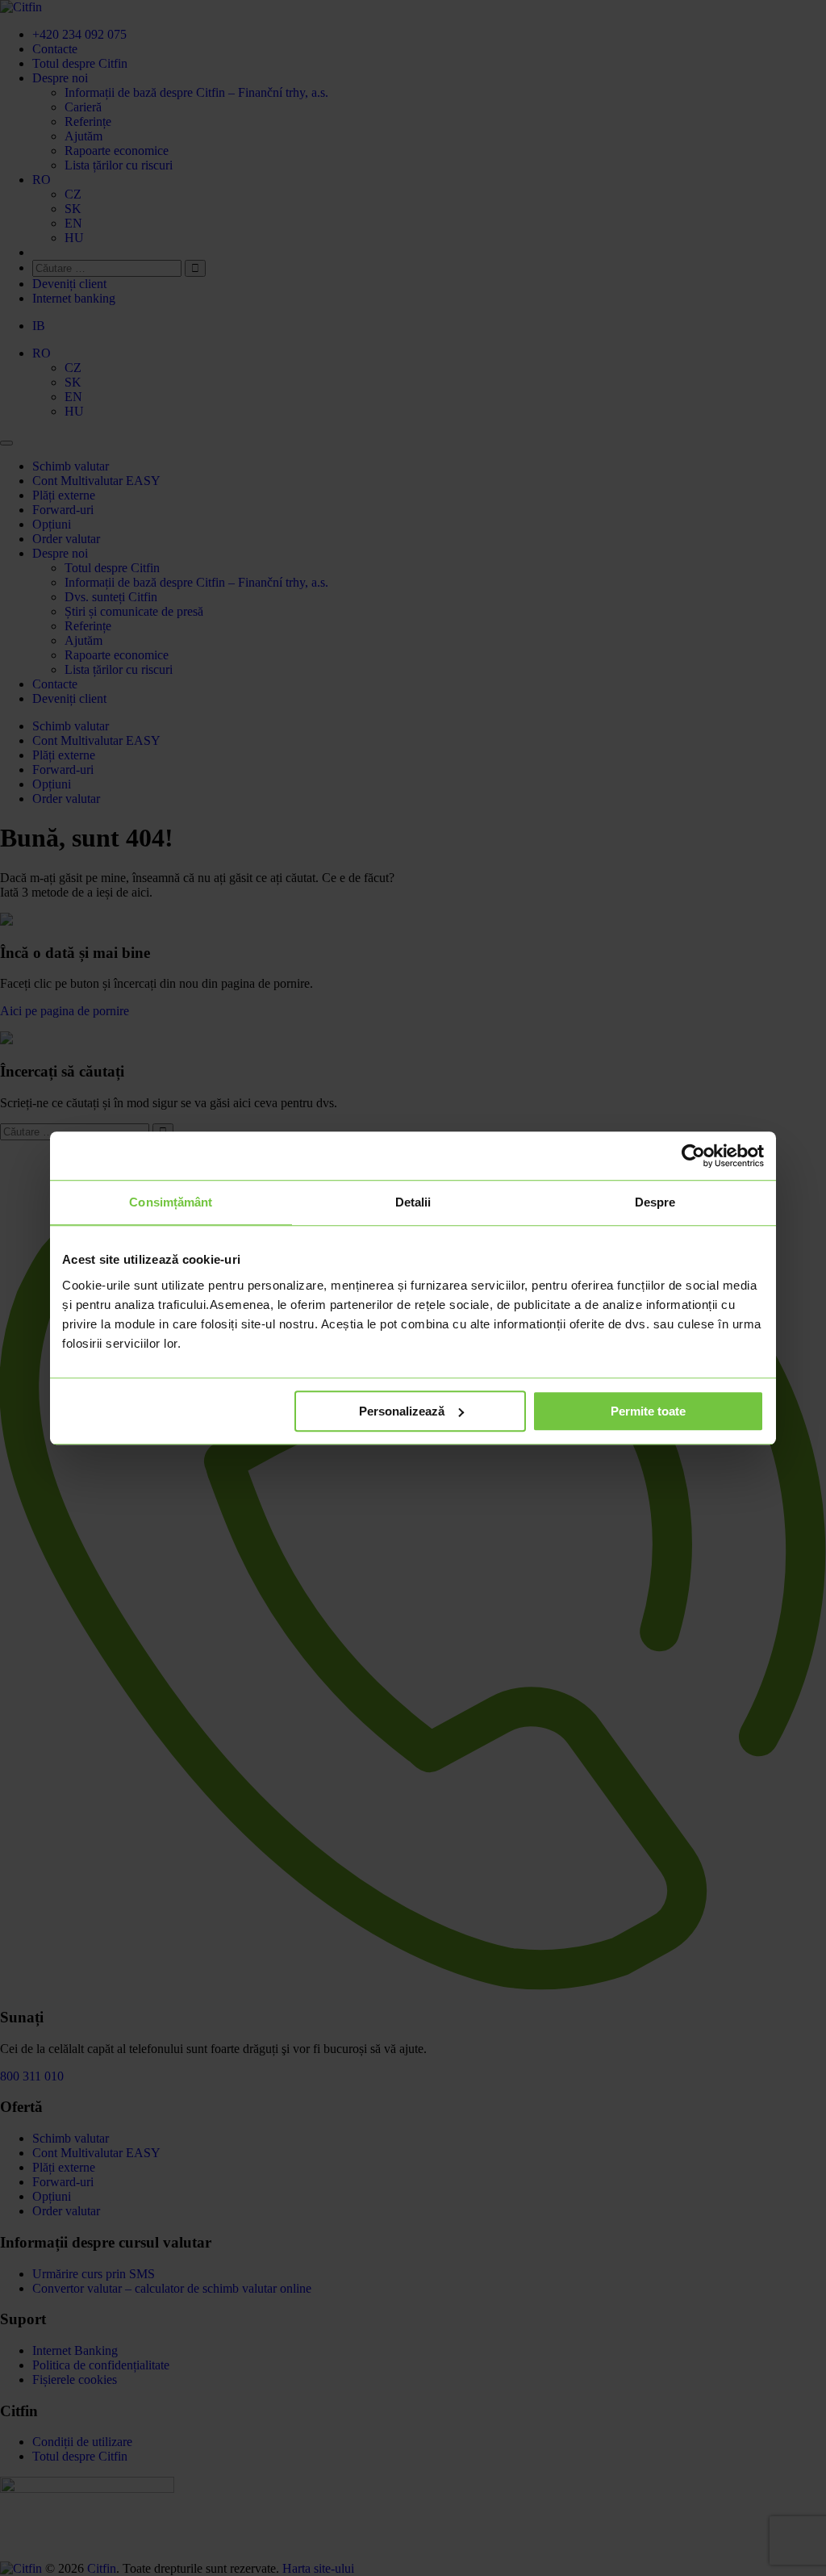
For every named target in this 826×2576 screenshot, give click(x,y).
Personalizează (402, 1411)
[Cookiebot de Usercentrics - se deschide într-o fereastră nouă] (693, 1156)
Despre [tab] (655, 1202)
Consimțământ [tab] (171, 1202)
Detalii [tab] (413, 1202)
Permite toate (648, 1411)
